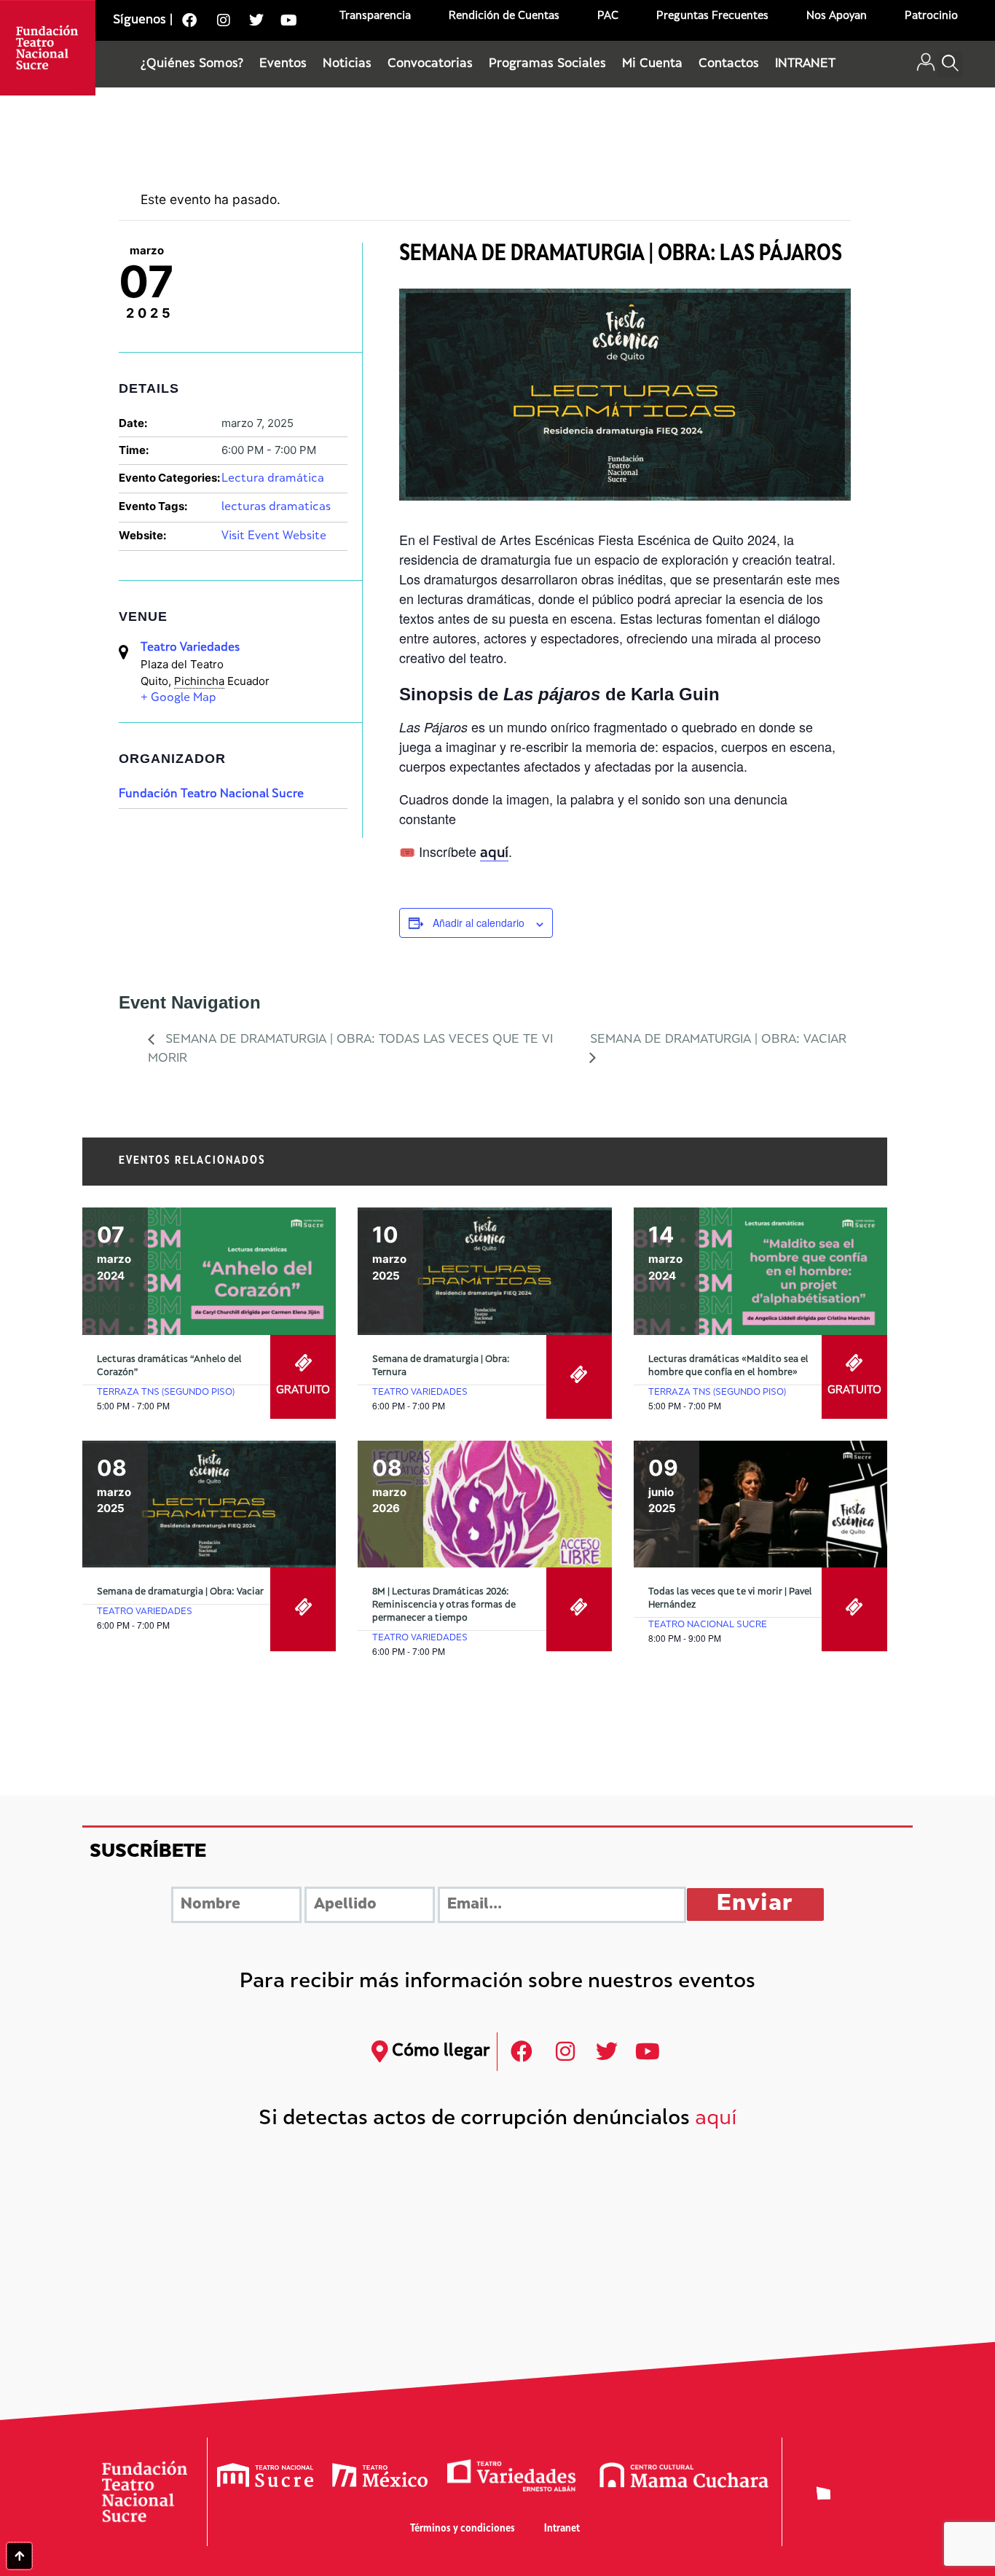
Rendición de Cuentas (504, 16)
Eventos (283, 64)
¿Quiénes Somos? (192, 64)
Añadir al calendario (479, 923)
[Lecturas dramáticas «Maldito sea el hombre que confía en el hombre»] (760, 1271)
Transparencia (375, 16)
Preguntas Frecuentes (712, 16)
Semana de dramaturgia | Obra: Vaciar (180, 1592)
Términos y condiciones (463, 2529)
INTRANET (805, 64)
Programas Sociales (547, 64)
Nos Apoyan (837, 16)
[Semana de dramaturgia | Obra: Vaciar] (209, 1504)
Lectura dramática (273, 479)
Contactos (729, 64)
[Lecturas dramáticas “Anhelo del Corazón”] (209, 1271)
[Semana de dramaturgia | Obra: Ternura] (484, 1271)
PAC (608, 16)
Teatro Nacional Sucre (708, 1625)
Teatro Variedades (190, 648)
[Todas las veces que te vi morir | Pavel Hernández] (760, 1504)
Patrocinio (931, 16)
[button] (950, 64)
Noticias (347, 64)
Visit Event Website (274, 537)
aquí (716, 2119)
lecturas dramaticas (276, 508)
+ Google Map (178, 698)
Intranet (562, 2529)
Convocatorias (430, 64)
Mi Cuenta (652, 64)
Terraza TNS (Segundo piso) (166, 1393)
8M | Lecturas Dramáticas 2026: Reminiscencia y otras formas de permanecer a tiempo (444, 1605)
